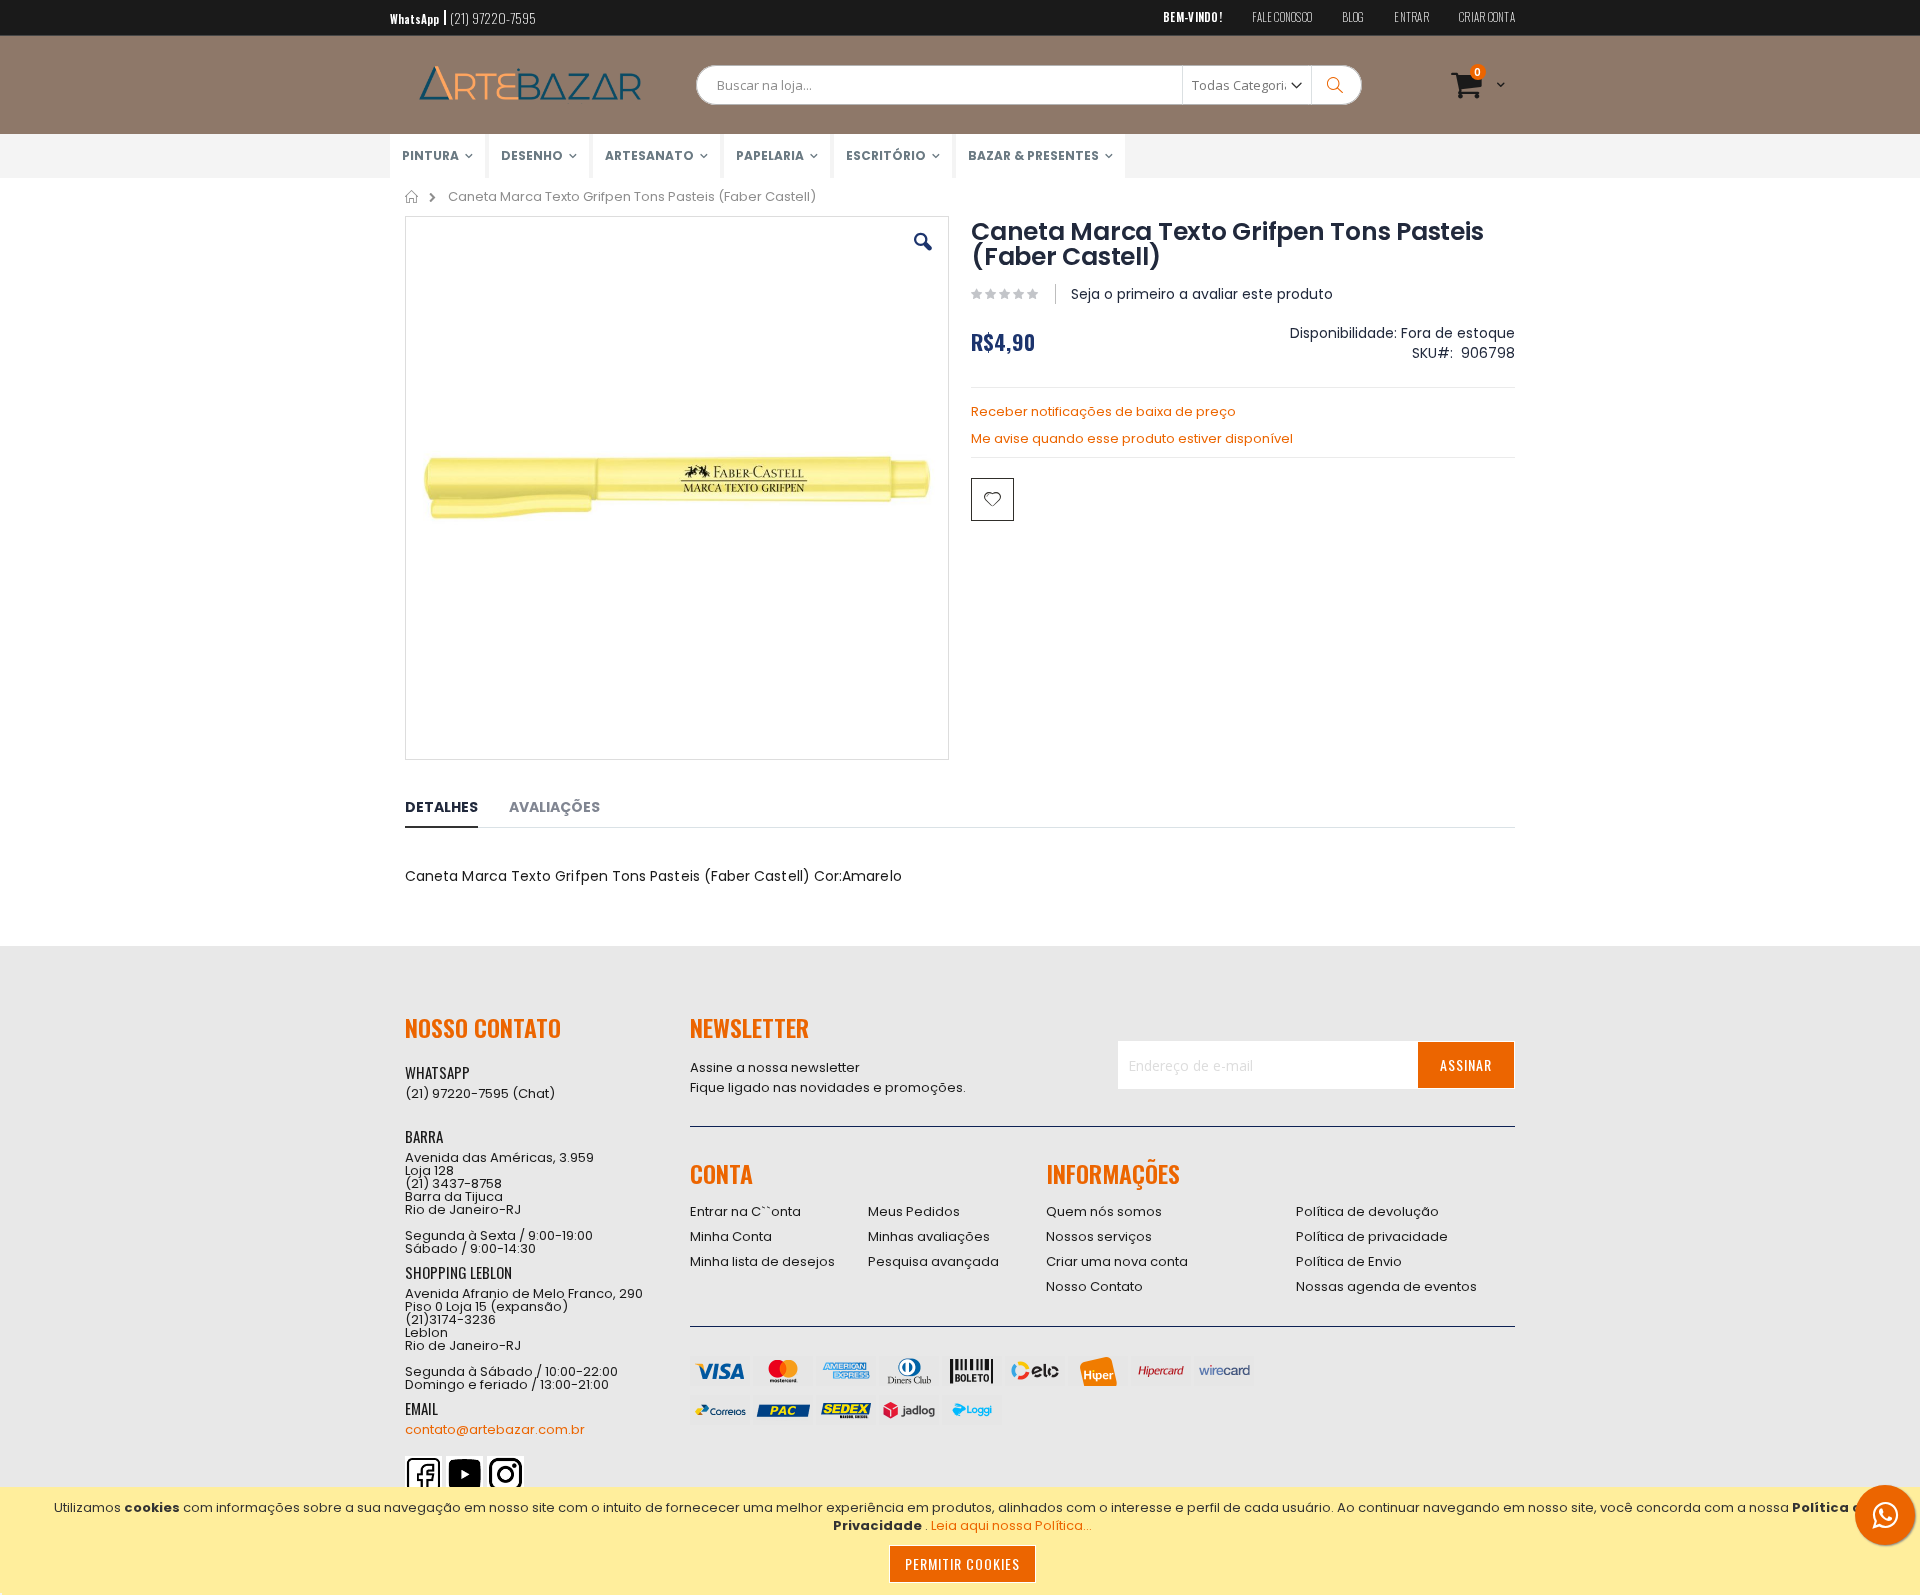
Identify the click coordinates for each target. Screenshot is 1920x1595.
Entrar (1411, 17)
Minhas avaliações (929, 1236)
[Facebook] (423, 1474)
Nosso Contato (1094, 1286)
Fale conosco (1282, 17)
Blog (1353, 17)
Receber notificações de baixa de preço (1103, 411)
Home (412, 197)
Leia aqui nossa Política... (1011, 1525)
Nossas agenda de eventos (1386, 1286)
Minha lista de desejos (762, 1261)
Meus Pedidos (914, 1211)
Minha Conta (731, 1236)
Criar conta (1487, 17)
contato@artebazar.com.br (495, 1429)
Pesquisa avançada (933, 1261)
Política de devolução (1367, 1211)
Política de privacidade (1372, 1236)
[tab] (456, 810)
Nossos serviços (1099, 1236)
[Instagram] (505, 1474)
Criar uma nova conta (1117, 1261)
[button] (923, 257)
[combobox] (1029, 85)
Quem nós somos (1104, 1211)
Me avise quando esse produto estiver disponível (1132, 438)
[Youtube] (464, 1474)
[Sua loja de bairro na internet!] (530, 85)
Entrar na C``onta (745, 1211)
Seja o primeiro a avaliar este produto (1202, 294)
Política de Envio (1349, 1261)
